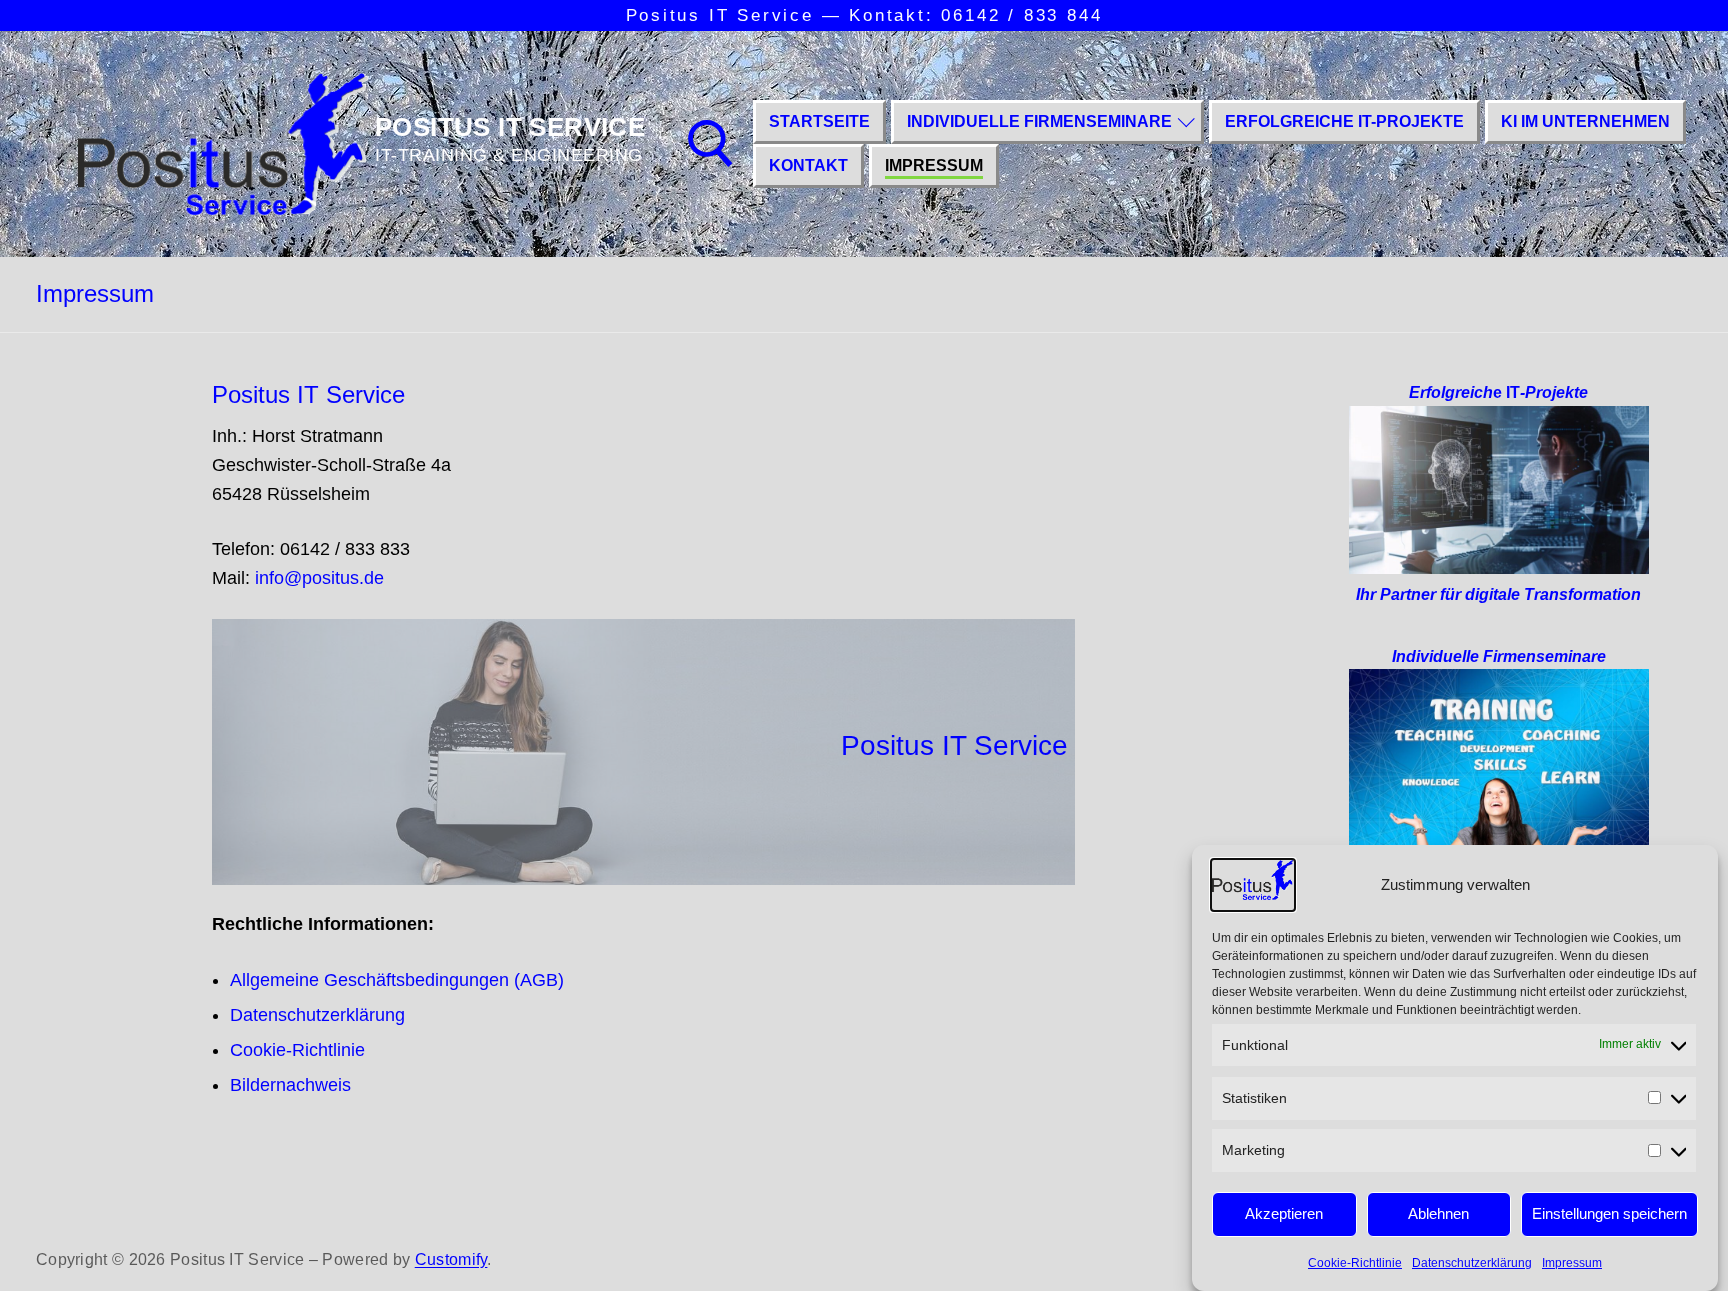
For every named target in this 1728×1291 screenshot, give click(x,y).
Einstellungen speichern (1609, 1213)
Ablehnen (1438, 1213)
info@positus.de (319, 578)
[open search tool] (711, 144)
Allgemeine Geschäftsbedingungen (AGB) (397, 980)
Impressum (1572, 1263)
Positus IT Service (510, 127)
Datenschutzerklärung (1472, 1263)
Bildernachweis (290, 1085)
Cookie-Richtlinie (1355, 1263)
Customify (451, 1259)
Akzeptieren (1284, 1213)
